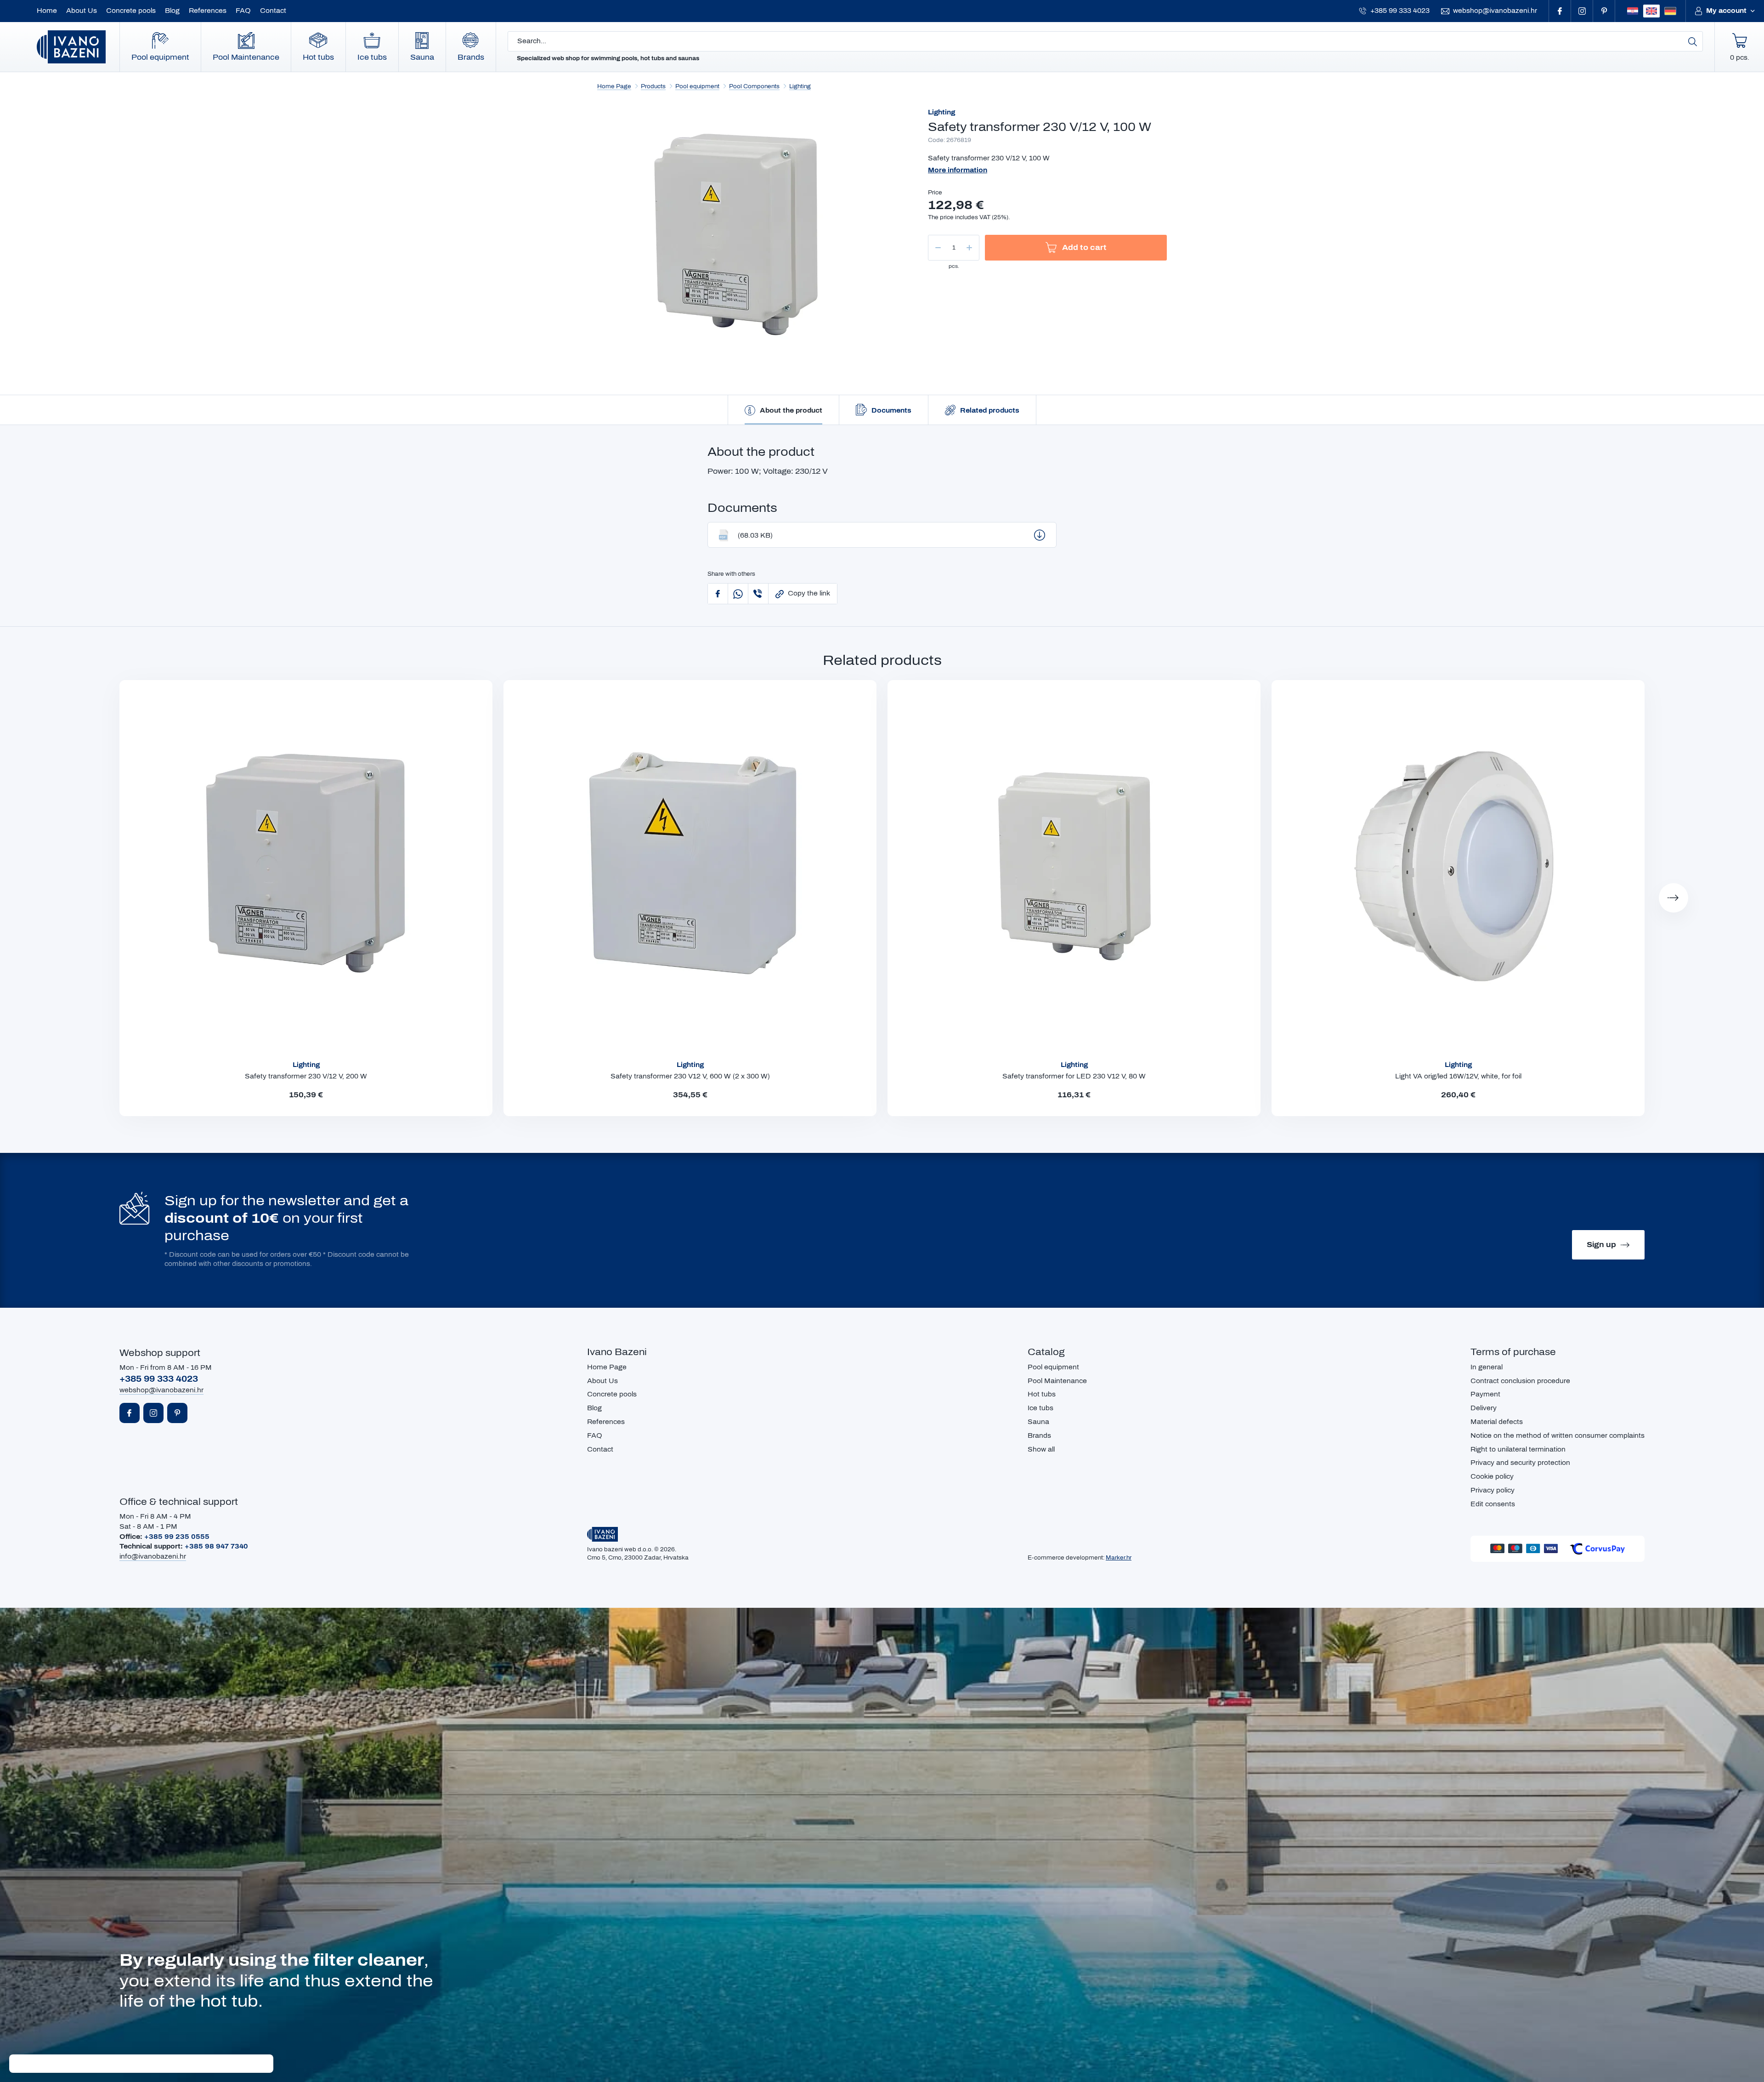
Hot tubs (318, 57)
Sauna (422, 57)
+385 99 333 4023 (1400, 11)
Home (47, 11)
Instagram (1582, 11)
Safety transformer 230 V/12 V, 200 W (306, 1076)
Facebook (1560, 11)
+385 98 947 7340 (216, 1546)
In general (1487, 1367)
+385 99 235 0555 (177, 1537)
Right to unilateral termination (1518, 1449)
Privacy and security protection (1520, 1463)
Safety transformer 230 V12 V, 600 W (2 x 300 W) (690, 1076)
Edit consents (1493, 1504)
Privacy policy (1493, 1490)
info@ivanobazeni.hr (153, 1557)
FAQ (243, 11)
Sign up (1601, 1245)
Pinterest (1604, 11)
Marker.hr (1119, 1558)
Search (1693, 41)
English (1651, 11)
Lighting (800, 86)
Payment (1485, 1394)
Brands (471, 57)
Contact (273, 11)
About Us (82, 11)
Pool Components (754, 86)
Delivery (1484, 1408)
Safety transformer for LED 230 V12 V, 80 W (1074, 1076)
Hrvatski (1633, 11)
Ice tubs (372, 57)
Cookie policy (1492, 1477)
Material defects (1497, 1422)
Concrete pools (131, 11)
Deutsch (1670, 11)
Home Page (614, 86)
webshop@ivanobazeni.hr (1495, 11)
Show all (1041, 1449)
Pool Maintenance (246, 57)
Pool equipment (160, 57)
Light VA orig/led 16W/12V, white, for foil (1458, 1076)
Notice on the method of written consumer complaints (1558, 1436)
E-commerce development (1065, 1558)
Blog (172, 11)
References (208, 11)
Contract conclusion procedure (1520, 1381)
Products (653, 86)
